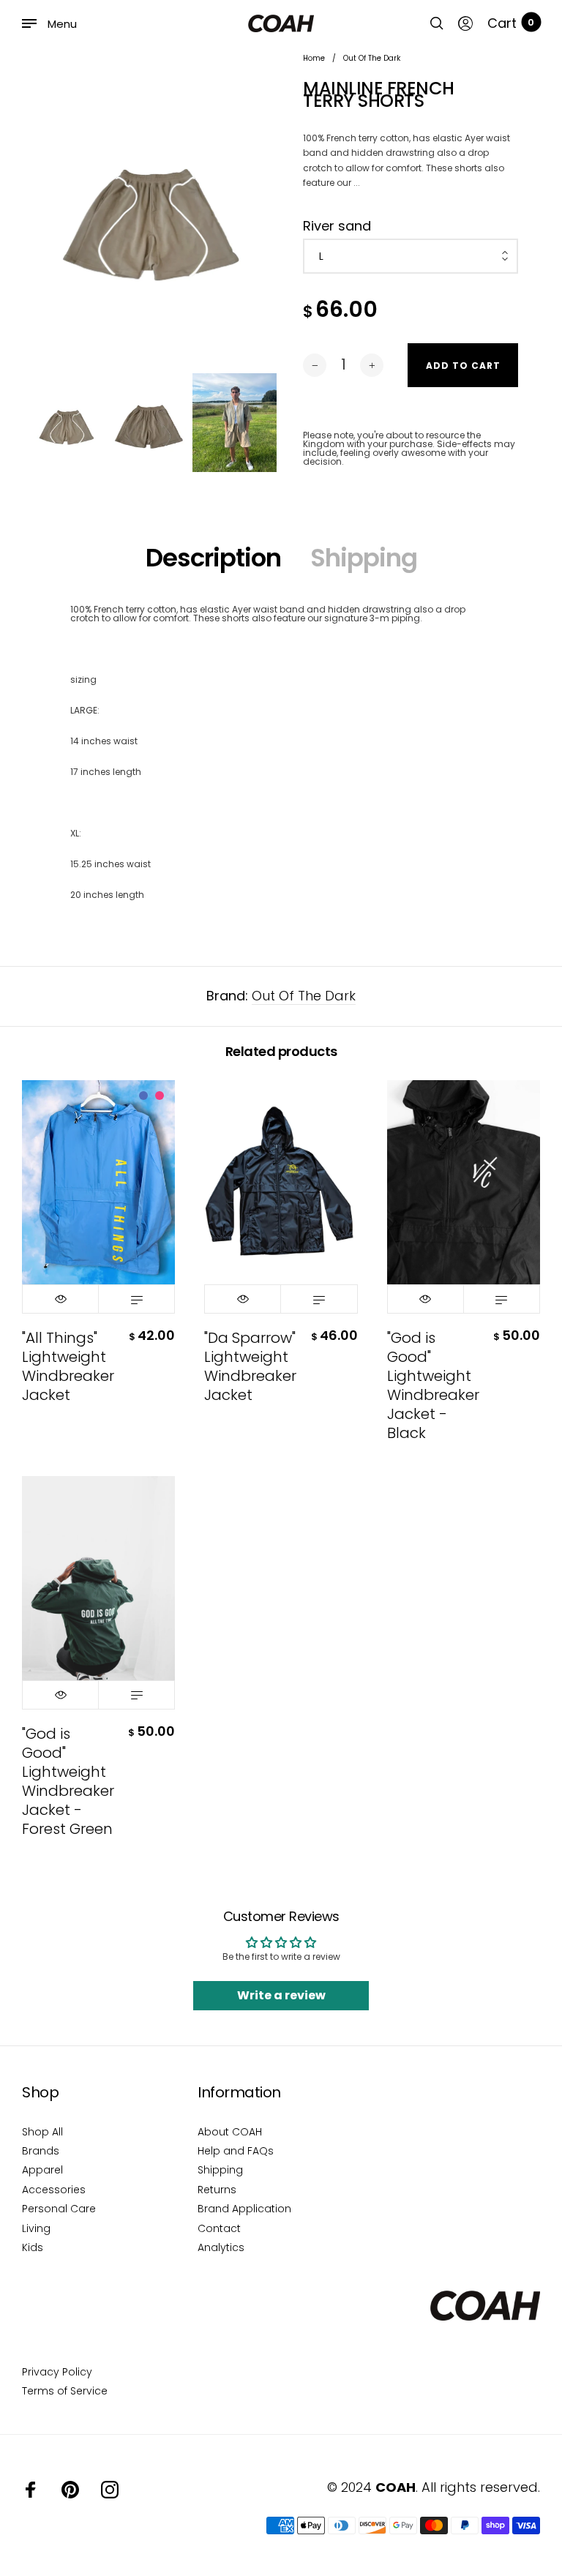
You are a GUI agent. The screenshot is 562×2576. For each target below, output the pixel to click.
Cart (511, 23)
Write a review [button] (281, 1995)
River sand (337, 226)
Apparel (42, 2170)
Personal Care (59, 2209)
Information (239, 2092)
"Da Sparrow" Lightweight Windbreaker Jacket (250, 1366)
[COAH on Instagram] (110, 2490)
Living (36, 2228)
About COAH (230, 2132)
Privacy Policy (57, 2372)
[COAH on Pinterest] (70, 2490)
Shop (40, 2092)
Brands (41, 2151)
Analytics (221, 2247)
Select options (136, 1299)
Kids (33, 2247)
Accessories (54, 2190)
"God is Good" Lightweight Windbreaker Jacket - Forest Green (68, 1781)
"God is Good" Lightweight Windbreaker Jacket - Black (433, 1385)
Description (213, 558)
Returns (217, 2190)
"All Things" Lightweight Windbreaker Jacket (68, 1366)
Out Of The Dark (304, 996)
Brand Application (244, 2209)
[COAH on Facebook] (31, 2490)
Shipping (364, 558)
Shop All (42, 2132)
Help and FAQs (236, 2151)
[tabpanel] (151, 210)
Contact (219, 2228)
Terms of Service (65, 2391)
